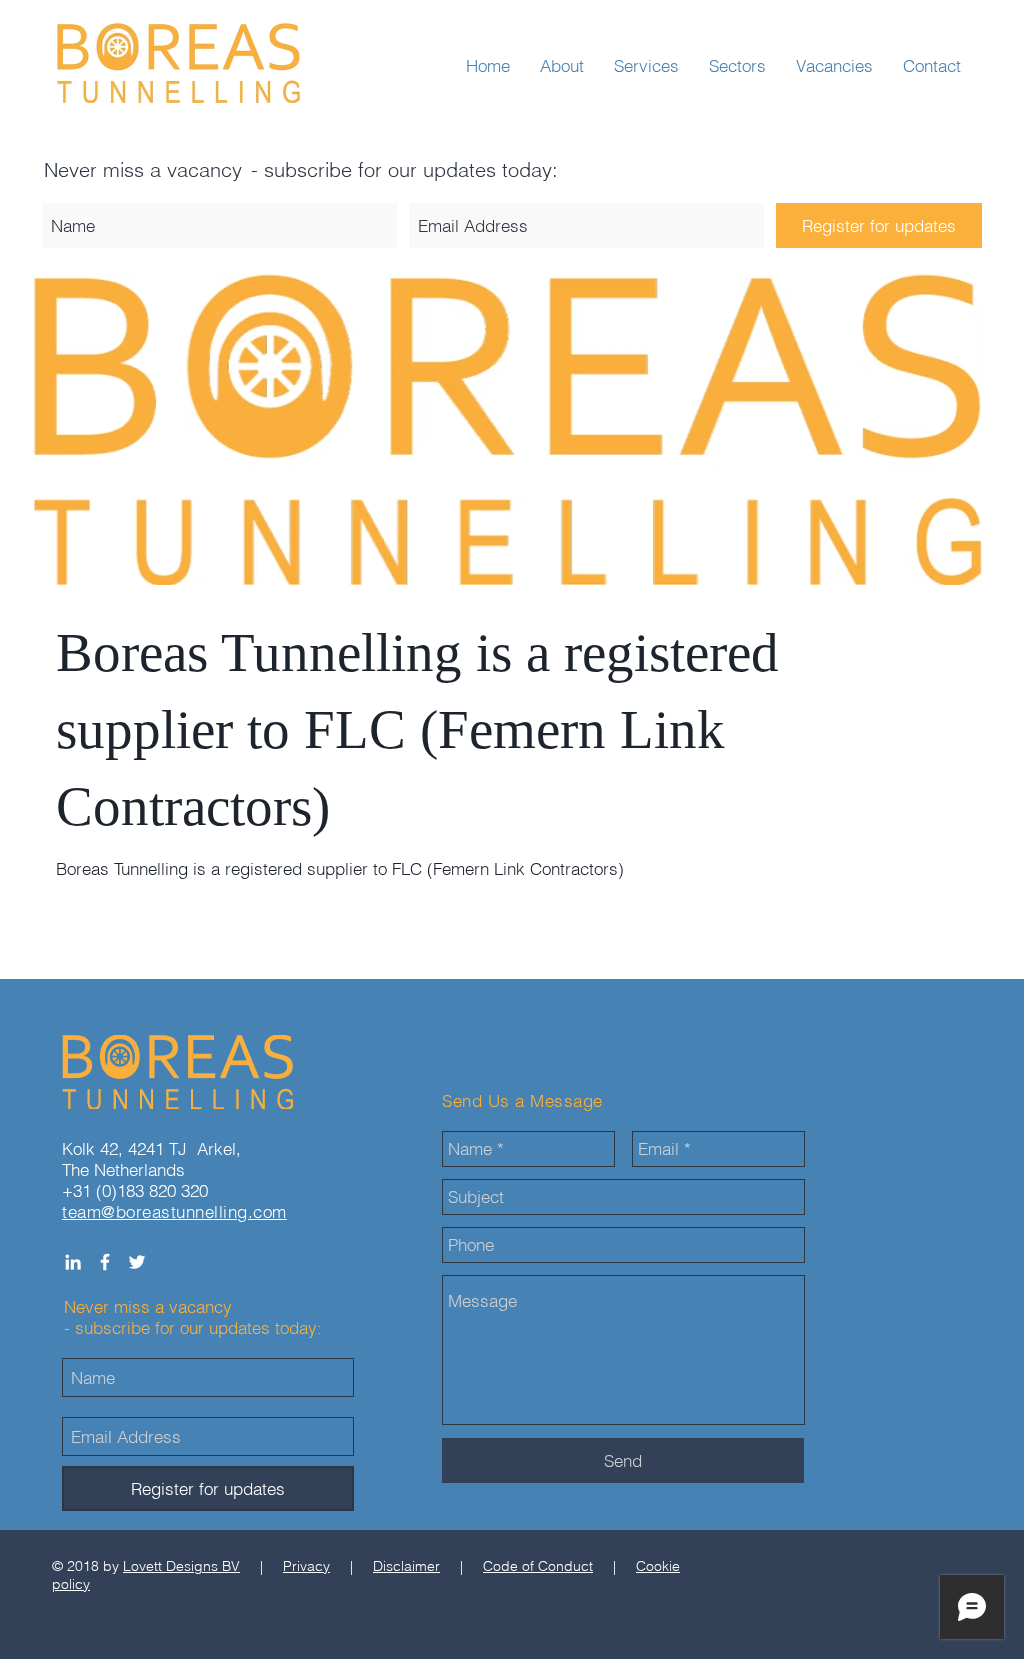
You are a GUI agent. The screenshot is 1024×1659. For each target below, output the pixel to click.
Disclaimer (406, 1566)
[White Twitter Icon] (137, 1262)
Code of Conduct (538, 1566)
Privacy (306, 1566)
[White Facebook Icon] (105, 1262)
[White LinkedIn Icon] (73, 1262)
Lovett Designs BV (181, 1566)
